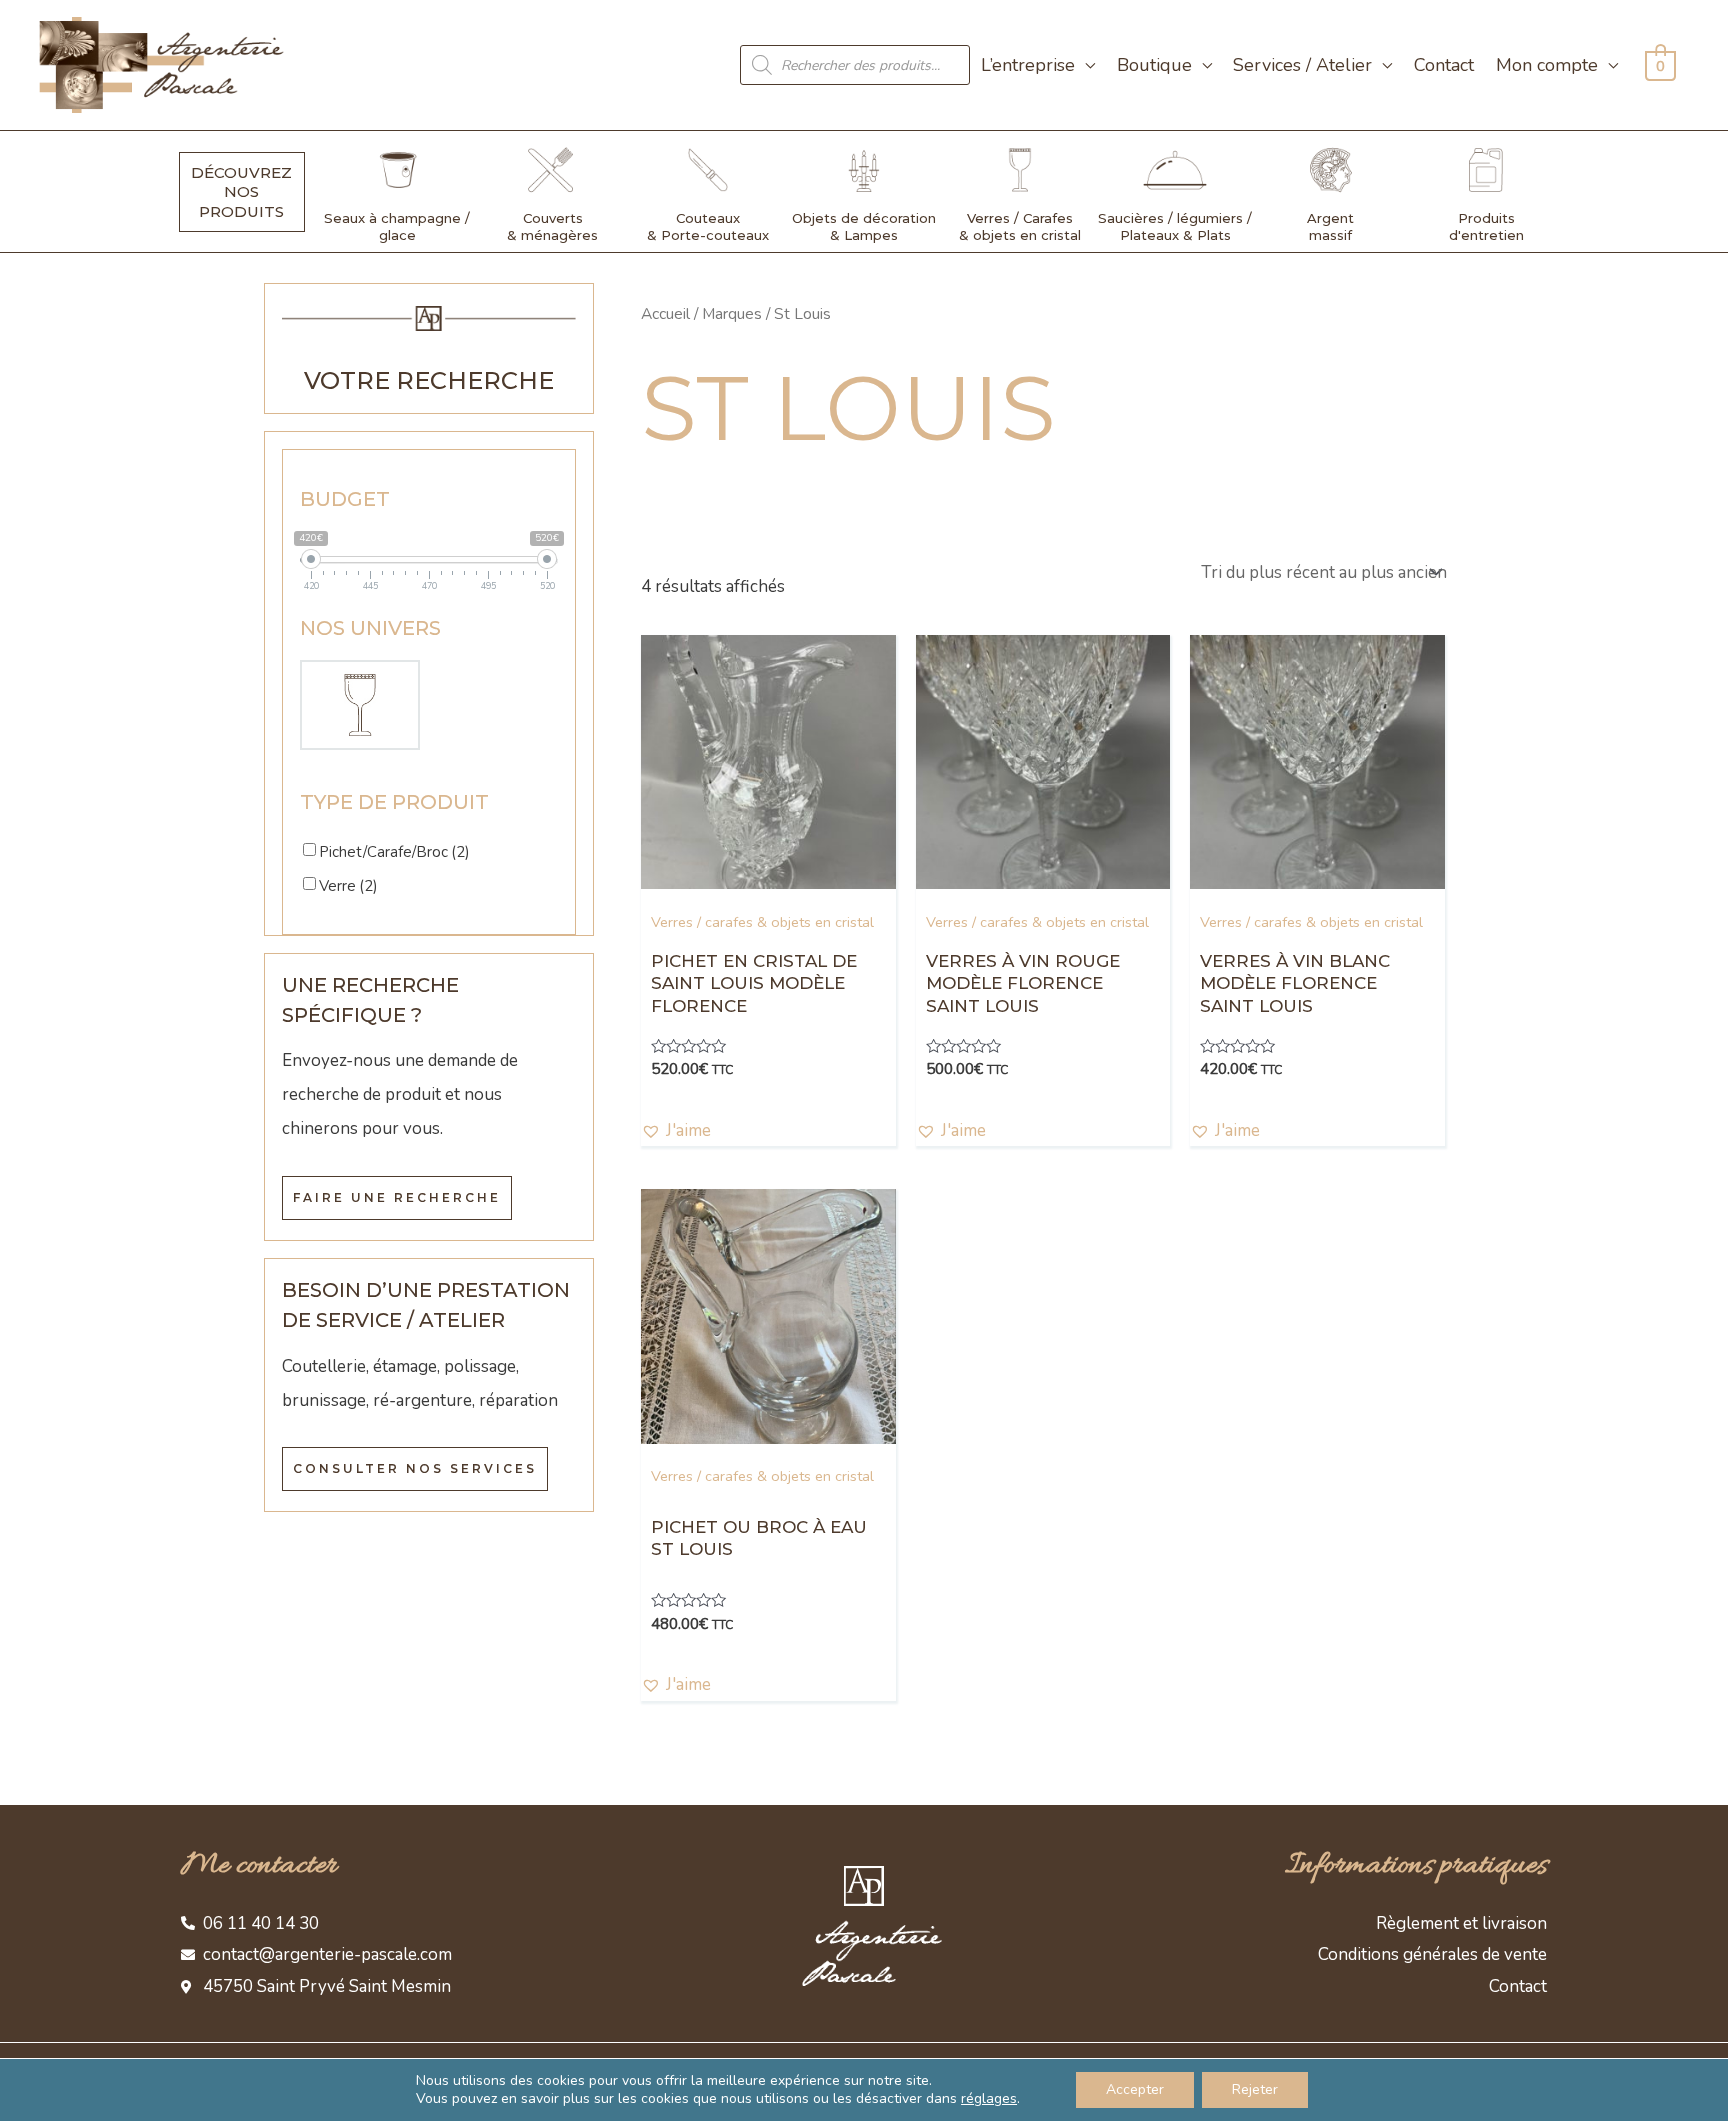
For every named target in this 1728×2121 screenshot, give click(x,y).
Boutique (1154, 65)
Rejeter (1255, 2089)
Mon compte (1547, 65)
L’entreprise (1028, 65)
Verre (348, 886)
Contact (1444, 65)
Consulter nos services (415, 1468)
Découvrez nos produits (241, 192)
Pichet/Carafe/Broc (394, 852)
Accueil (665, 314)
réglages (989, 2099)
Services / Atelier (1302, 65)
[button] (676, 1131)
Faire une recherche (397, 1197)
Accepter (1135, 2089)
